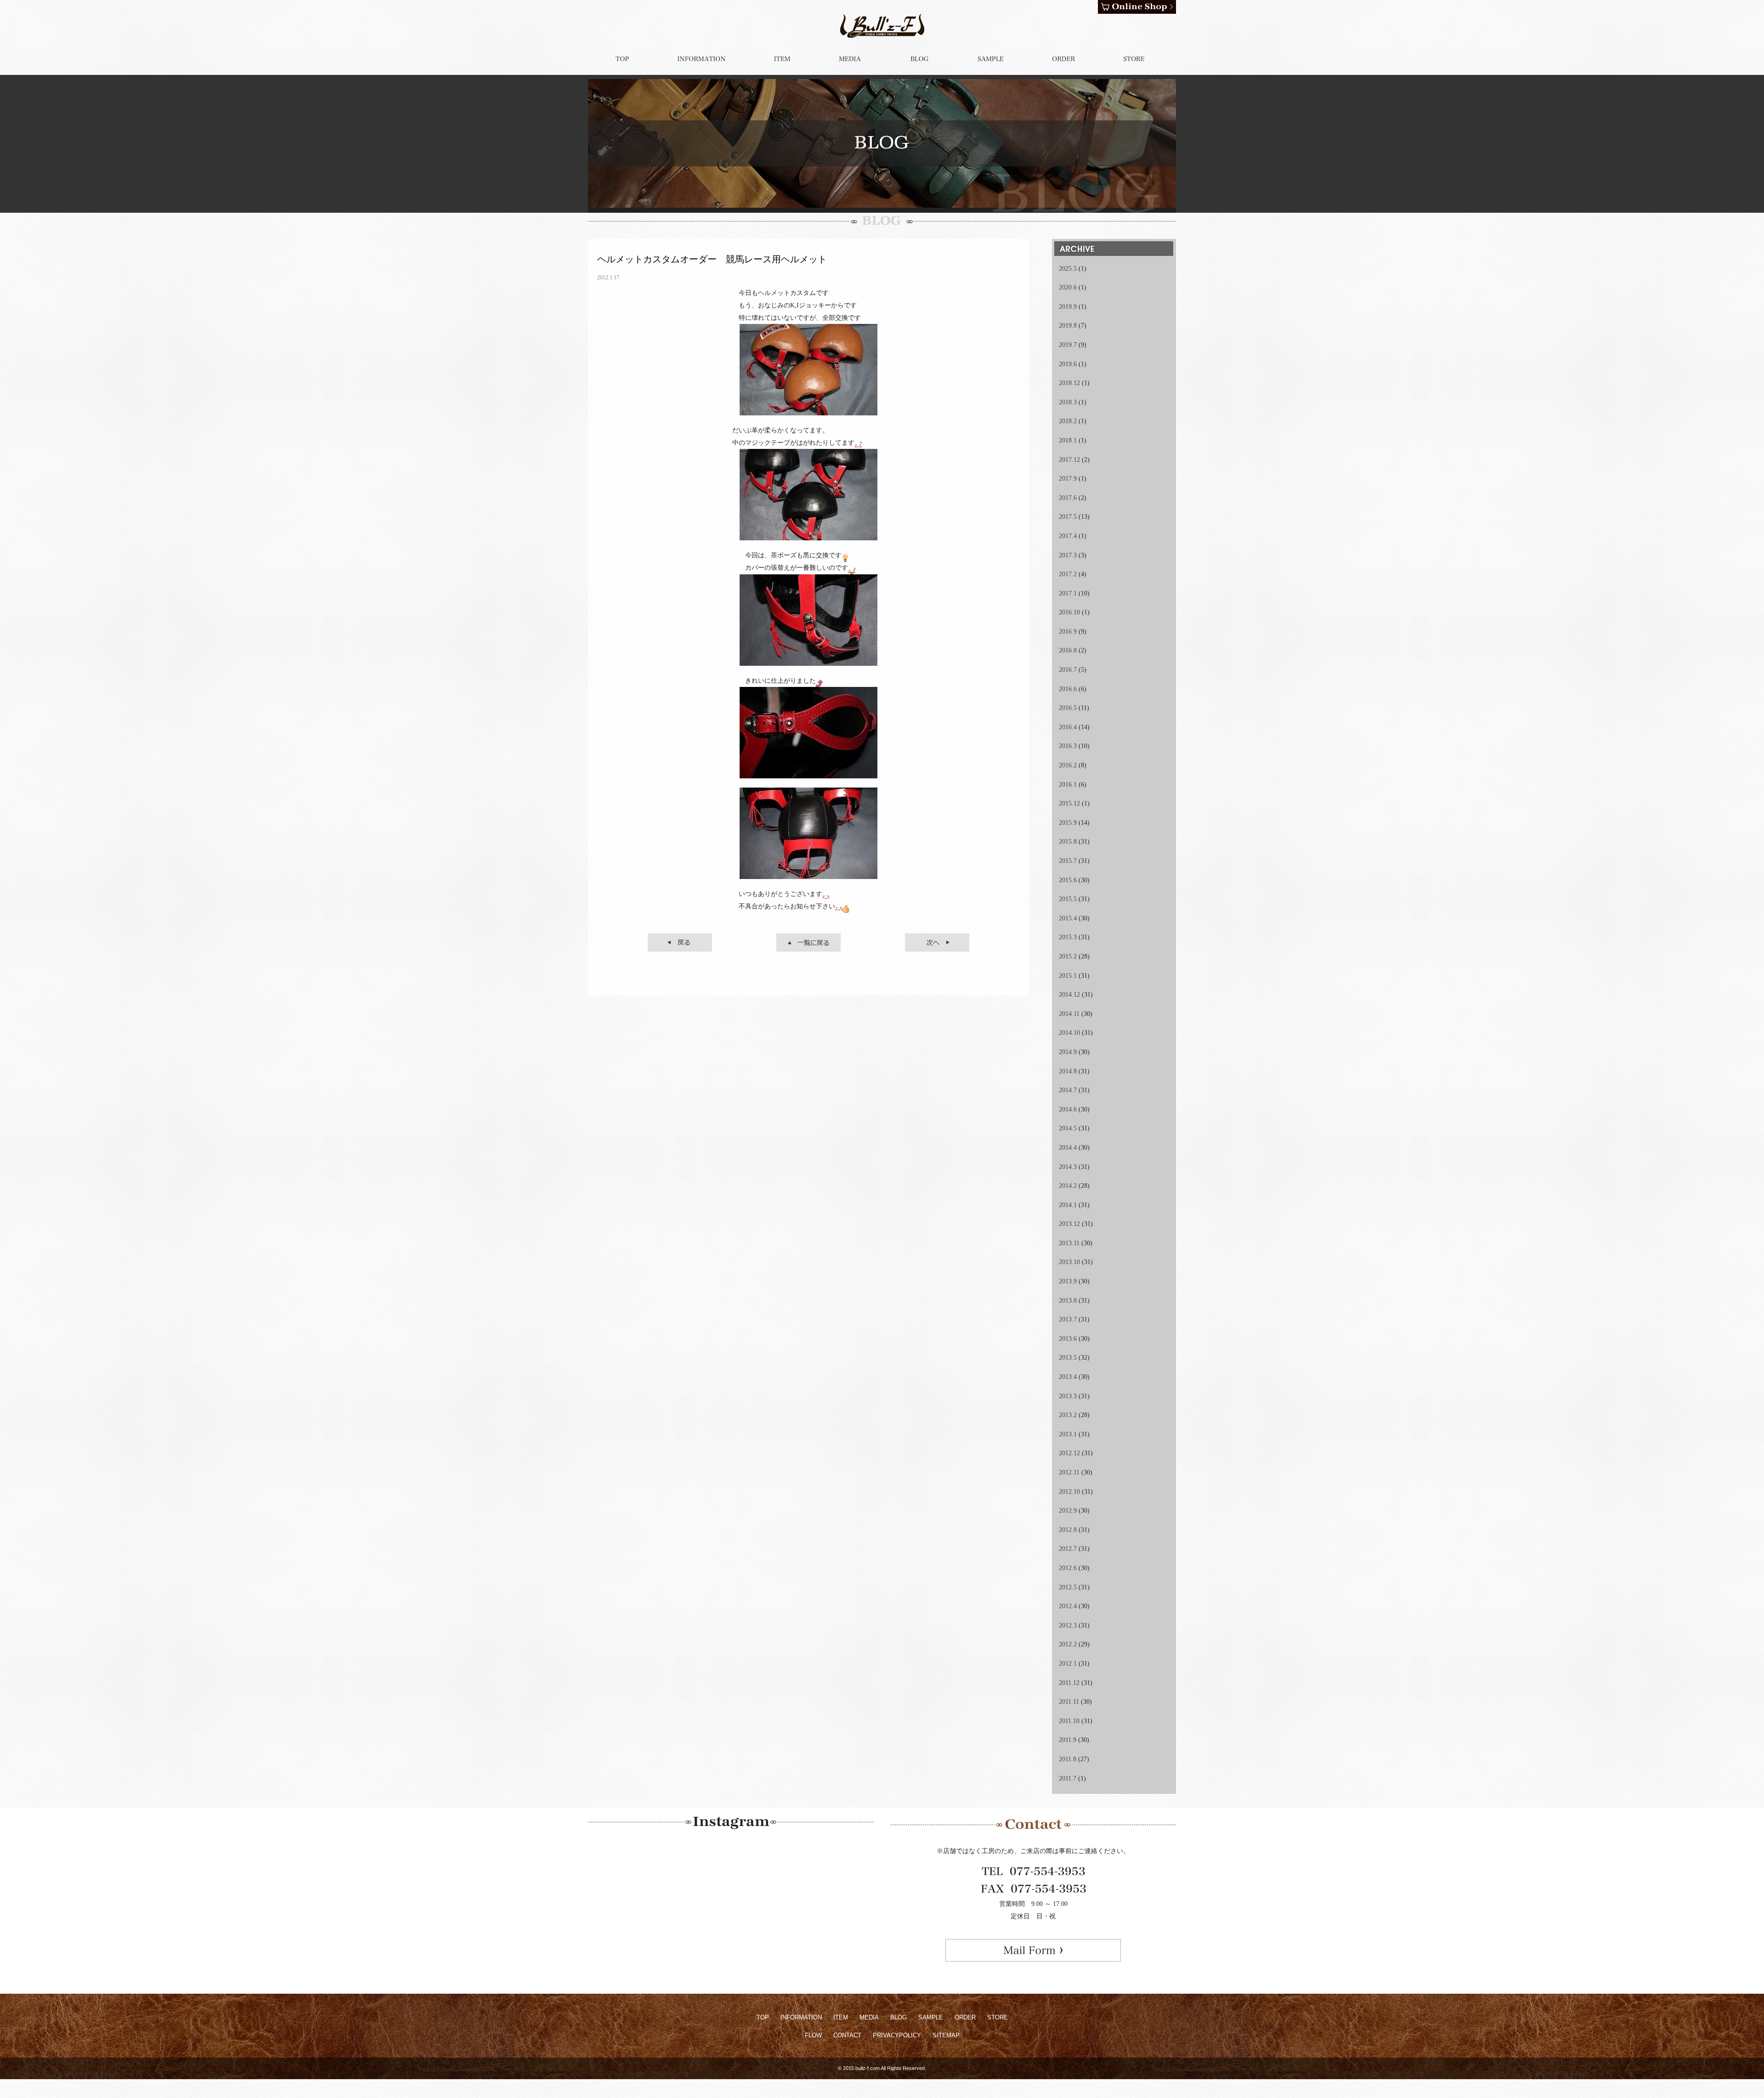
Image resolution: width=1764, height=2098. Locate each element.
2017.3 (1068, 555)
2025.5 (1068, 269)
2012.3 (1068, 1625)
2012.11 (1069, 1472)
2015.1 (1068, 976)
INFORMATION (801, 2017)
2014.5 (1068, 1128)
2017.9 (1068, 479)
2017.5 (1068, 517)
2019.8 (1068, 326)
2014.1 (1068, 1205)
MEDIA (869, 2017)
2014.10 (1069, 1033)
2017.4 (1068, 536)
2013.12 (1069, 1224)
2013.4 (1068, 1377)
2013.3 (1068, 1396)
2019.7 (1068, 345)
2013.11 (1069, 1243)
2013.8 (1068, 1301)
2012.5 (1068, 1587)
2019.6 (1068, 364)
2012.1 (1068, 1664)
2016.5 (1068, 708)
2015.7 (1068, 861)
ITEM (841, 2017)
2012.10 (1069, 1492)
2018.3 (1068, 402)
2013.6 (1068, 1339)
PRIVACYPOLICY (897, 2035)
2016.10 (1069, 612)
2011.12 (1069, 1683)
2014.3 (1068, 1167)
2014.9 (1068, 1052)
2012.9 (1068, 1511)
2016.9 (1068, 632)
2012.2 (1068, 1644)
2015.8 (1068, 842)
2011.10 (1069, 1721)
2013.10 (1069, 1262)
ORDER (965, 2017)
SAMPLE (931, 2017)
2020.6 (1068, 287)
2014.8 (1068, 1071)
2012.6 (1068, 1568)
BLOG (899, 2017)
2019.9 (1068, 307)
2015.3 (1068, 937)
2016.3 (1068, 746)
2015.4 (1068, 918)
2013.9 (1068, 1281)
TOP (763, 2017)
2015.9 (1068, 823)
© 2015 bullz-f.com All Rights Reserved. (882, 2068)
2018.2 (1068, 421)
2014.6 (1068, 1109)
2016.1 (1068, 785)
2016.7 (1068, 670)
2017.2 (1068, 574)
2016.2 (1068, 765)
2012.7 (1068, 1549)
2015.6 (1068, 880)
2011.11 (1069, 1702)
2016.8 (1068, 650)
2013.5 (1068, 1358)
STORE (998, 2017)
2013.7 (1068, 1319)
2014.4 (1068, 1148)
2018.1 (1068, 440)
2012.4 (1068, 1606)
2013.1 (1068, 1434)
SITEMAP (946, 2035)
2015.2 (1068, 956)
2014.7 (1068, 1090)
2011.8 (1068, 1759)
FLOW (813, 2035)
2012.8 (1068, 1530)
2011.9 (1068, 1740)
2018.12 (1069, 383)
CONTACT (847, 2035)
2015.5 (1068, 899)
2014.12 (1069, 995)
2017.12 (1069, 460)
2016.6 (1068, 689)
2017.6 (1068, 498)
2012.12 (1069, 1453)
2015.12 (1069, 803)
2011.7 (1068, 1778)
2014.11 (1069, 1014)
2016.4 (1068, 727)
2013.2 (1068, 1415)
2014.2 (1068, 1186)
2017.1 (1068, 593)
